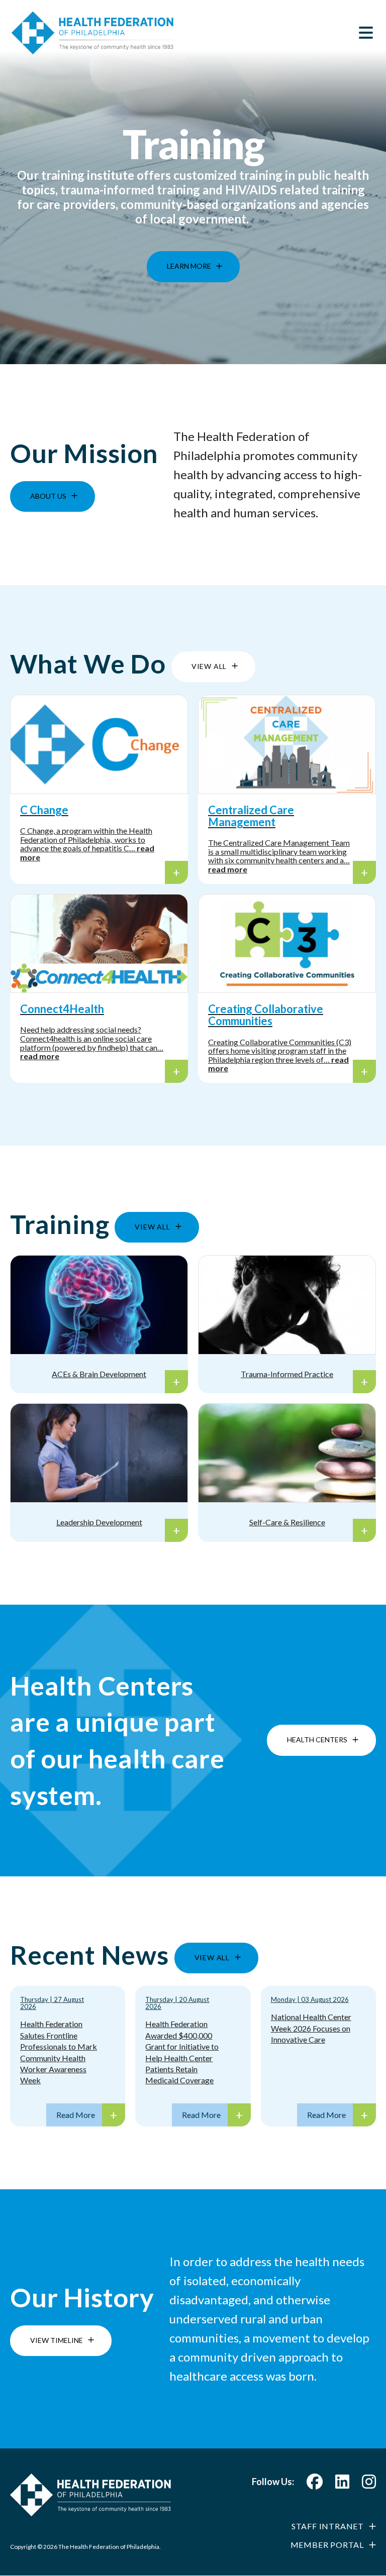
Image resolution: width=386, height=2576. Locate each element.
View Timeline (57, 2340)
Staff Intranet (328, 2526)
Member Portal (327, 2545)
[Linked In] (342, 2484)
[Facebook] (315, 2484)
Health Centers (317, 1740)
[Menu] (366, 33)
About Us (48, 496)
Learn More (189, 258)
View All (209, 666)
